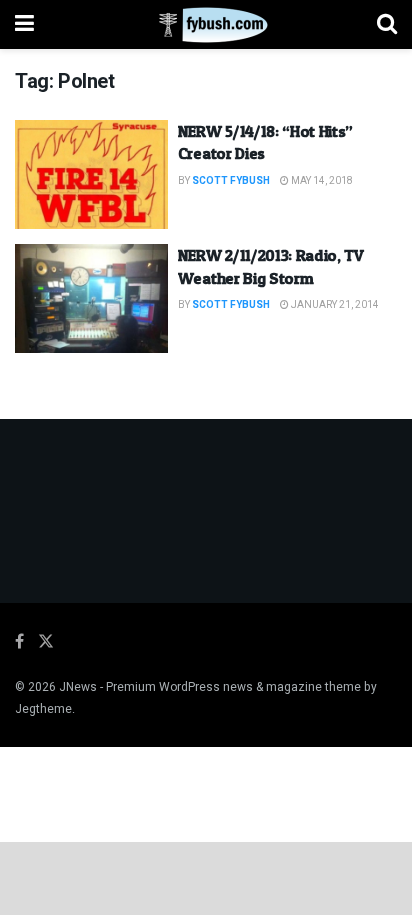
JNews (78, 687)
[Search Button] (387, 24)
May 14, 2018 (321, 181)
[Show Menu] (24, 24)
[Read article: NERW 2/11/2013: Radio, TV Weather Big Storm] (91, 298)
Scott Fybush (231, 181)
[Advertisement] (206, 877)
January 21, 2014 (334, 305)
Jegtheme (43, 709)
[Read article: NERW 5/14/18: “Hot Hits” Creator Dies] (91, 174)
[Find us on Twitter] (46, 642)
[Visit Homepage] (205, 25)
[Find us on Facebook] (19, 642)
